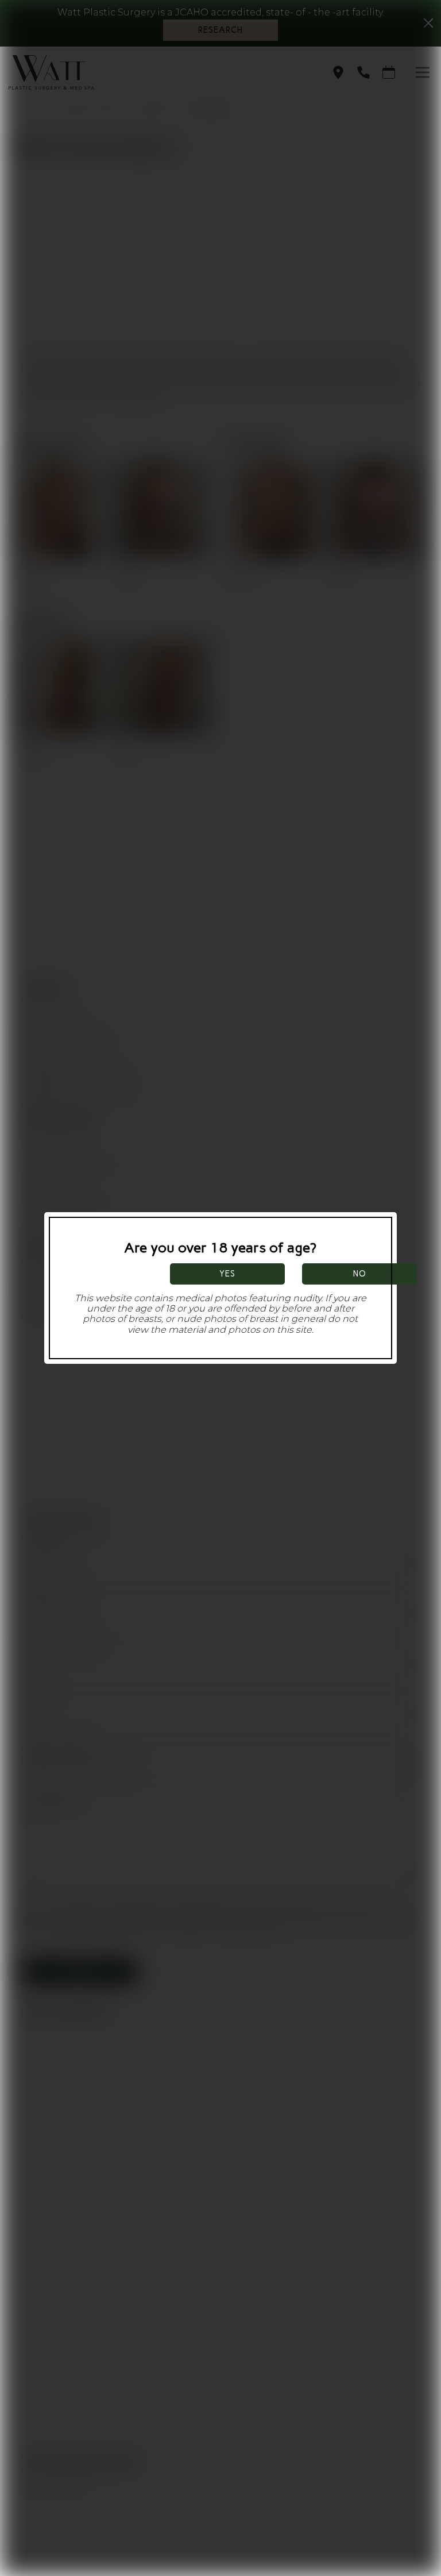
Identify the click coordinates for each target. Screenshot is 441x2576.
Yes (227, 1274)
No (360, 1274)
